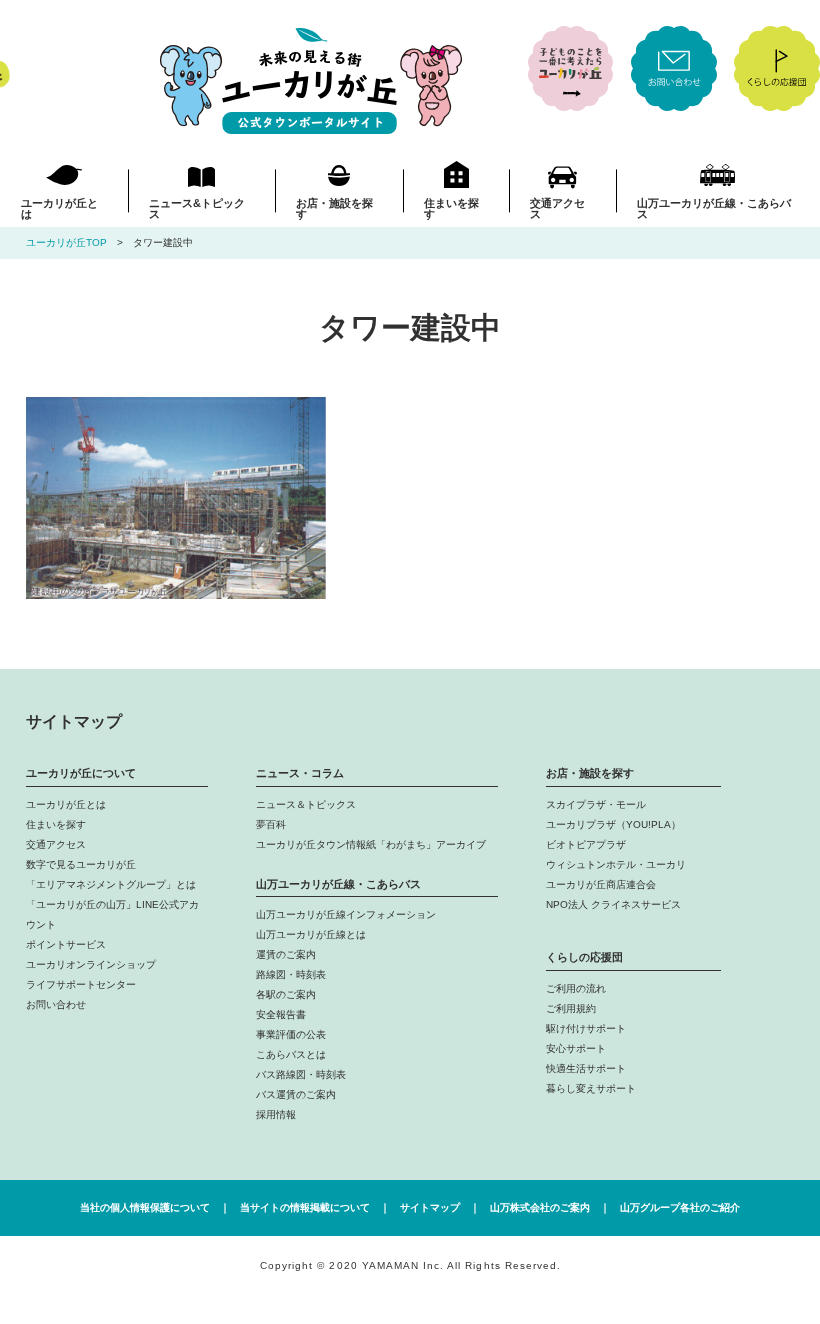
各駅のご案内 (286, 994)
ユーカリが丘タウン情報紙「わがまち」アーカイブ (371, 844)
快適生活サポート (586, 1068)
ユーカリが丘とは (59, 208)
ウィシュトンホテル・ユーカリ (616, 864)
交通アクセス (557, 208)
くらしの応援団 (584, 957)
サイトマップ (430, 1207)
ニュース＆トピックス (306, 804)
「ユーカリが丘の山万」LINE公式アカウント (112, 914)
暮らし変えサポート (591, 1088)
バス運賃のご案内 (296, 1094)
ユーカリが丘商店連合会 (601, 884)
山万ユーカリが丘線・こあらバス (714, 208)
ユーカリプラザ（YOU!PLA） (613, 824)
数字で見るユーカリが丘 (81, 864)
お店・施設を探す (334, 208)
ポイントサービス (66, 944)
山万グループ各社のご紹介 (680, 1207)
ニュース (197, 208)
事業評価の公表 (291, 1034)
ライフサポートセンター (81, 984)
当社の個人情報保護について (145, 1207)
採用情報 (276, 1114)
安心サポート (576, 1048)
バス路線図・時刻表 (301, 1074)
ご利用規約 (571, 1008)
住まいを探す (451, 208)
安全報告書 (281, 1014)
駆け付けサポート (586, 1028)
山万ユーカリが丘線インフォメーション (346, 914)
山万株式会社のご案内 (540, 1207)
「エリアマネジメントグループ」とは (111, 884)
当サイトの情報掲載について (305, 1207)
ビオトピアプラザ (586, 844)
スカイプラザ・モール (596, 804)
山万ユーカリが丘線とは (311, 934)
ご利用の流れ (576, 988)
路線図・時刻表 (291, 974)
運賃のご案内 (286, 954)
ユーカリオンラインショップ (91, 964)
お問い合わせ (56, 1004)
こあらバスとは (291, 1054)
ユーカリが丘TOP (66, 242)
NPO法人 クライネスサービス (613, 904)
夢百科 (271, 824)
